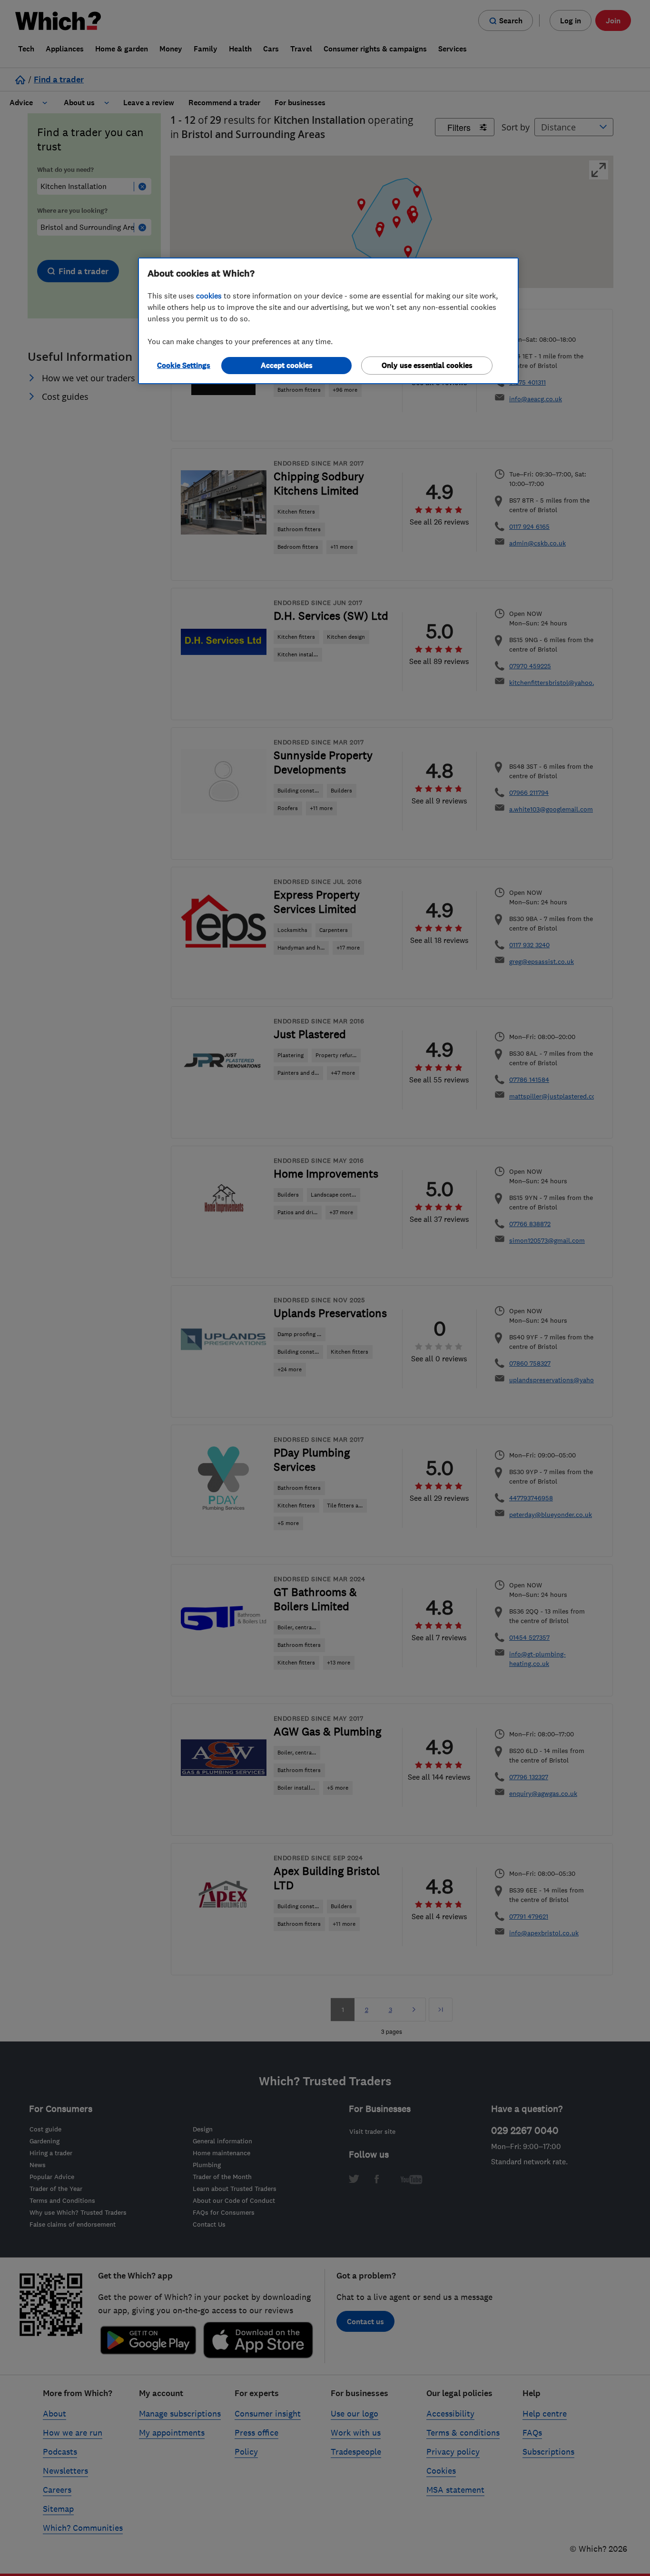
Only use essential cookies (427, 365)
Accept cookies (287, 365)
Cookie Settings (184, 365)
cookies (209, 296)
